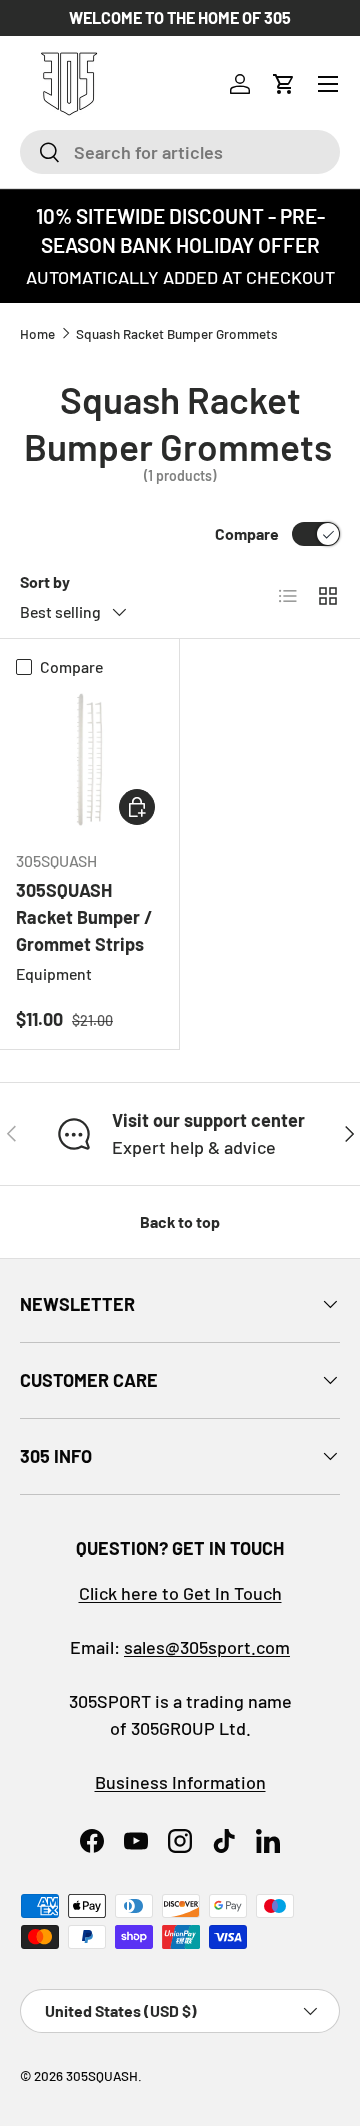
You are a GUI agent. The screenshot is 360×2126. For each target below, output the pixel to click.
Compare (247, 533)
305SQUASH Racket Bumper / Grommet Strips (84, 917)
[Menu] (328, 84)
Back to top (180, 1221)
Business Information (180, 1782)
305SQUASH (102, 2075)
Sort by (45, 581)
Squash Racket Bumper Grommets (177, 333)
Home (37, 333)
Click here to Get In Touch (180, 1593)
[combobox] (180, 152)
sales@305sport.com (207, 1647)
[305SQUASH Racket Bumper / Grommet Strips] (89, 759)
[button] (284, 84)
